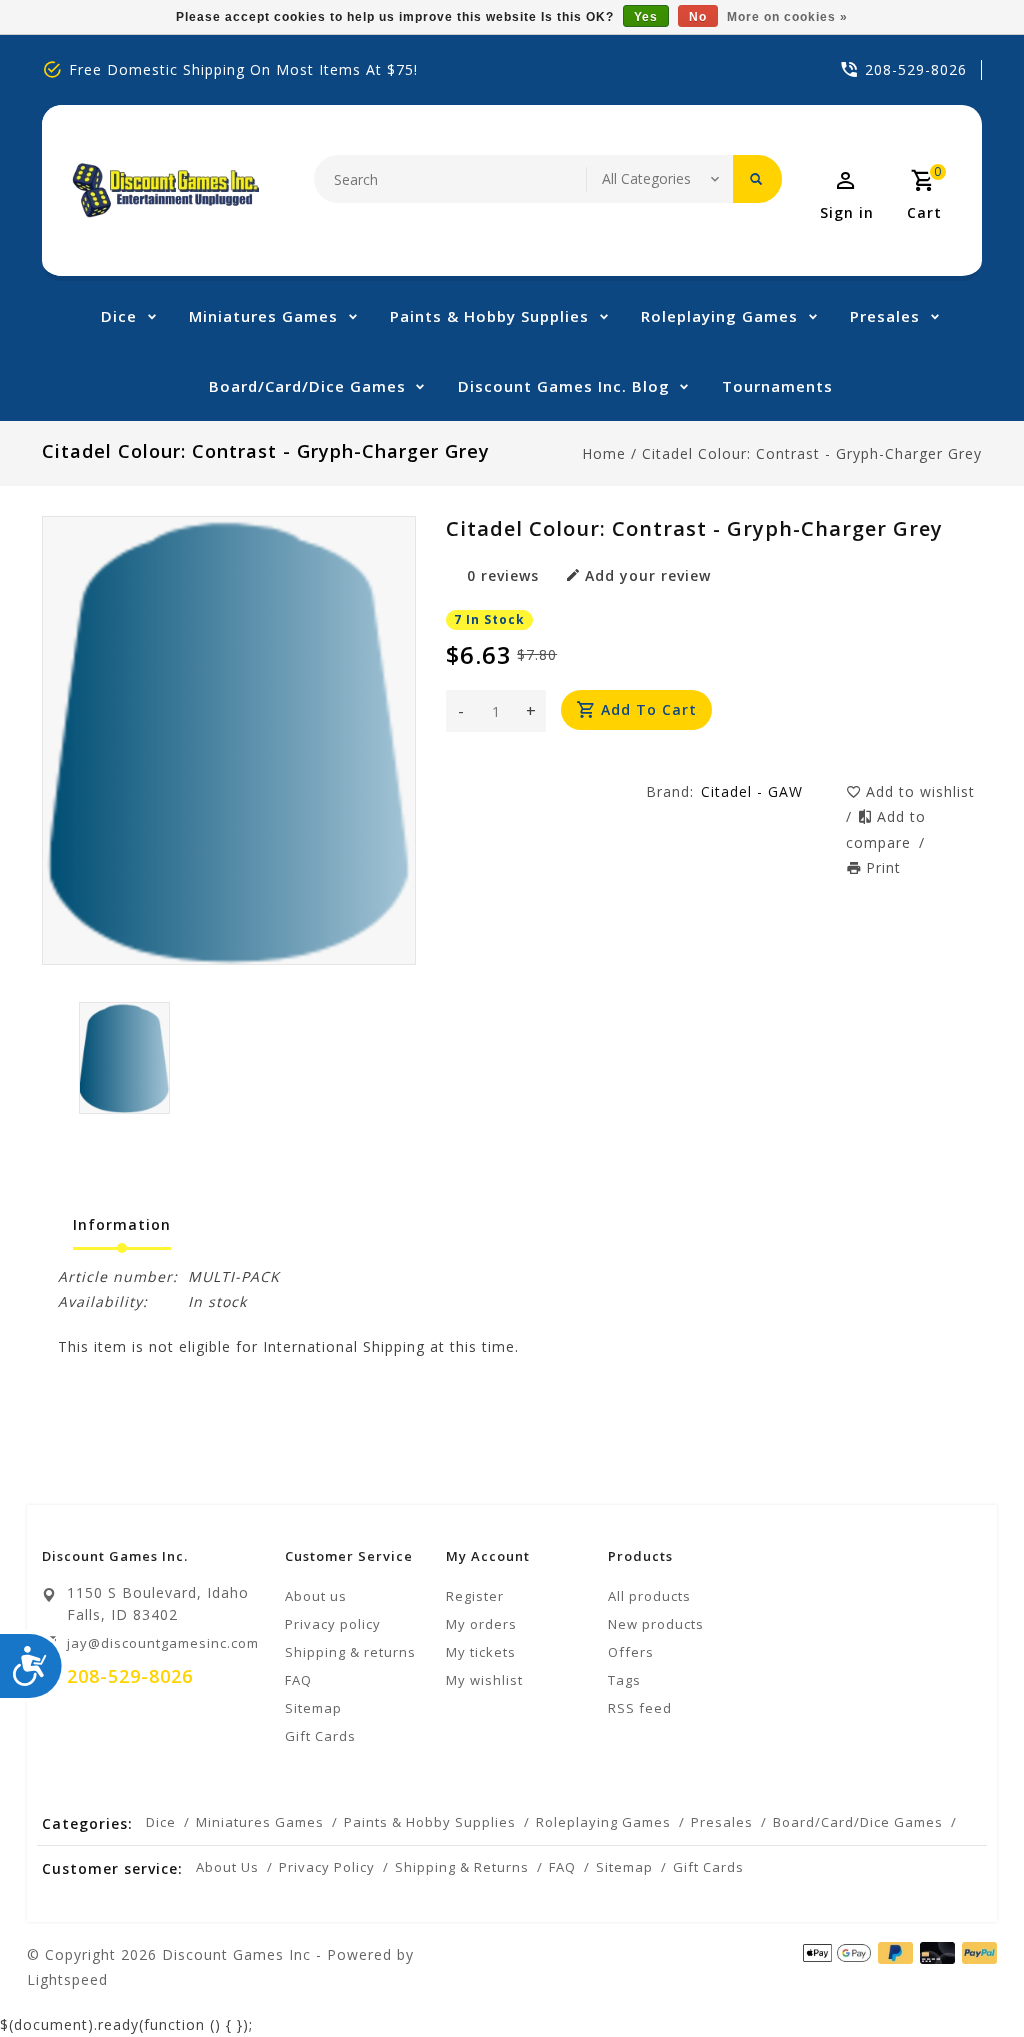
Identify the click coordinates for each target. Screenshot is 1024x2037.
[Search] (757, 179)
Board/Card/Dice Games (307, 386)
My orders (481, 1624)
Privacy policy (333, 1624)
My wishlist (484, 1680)
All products (649, 1596)
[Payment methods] (976, 1953)
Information (122, 1224)
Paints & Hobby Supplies (489, 316)
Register (475, 1596)
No (698, 17)
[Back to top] (964, 1977)
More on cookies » (787, 17)
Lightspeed (67, 1979)
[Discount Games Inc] (165, 190)
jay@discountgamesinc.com (163, 1643)
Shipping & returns (350, 1652)
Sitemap (313, 1708)
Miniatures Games (263, 316)
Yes (646, 17)
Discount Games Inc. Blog (564, 386)
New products (656, 1624)
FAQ (298, 1680)
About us (316, 1596)
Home (604, 453)
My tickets (481, 1652)
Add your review (648, 575)
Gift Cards (320, 1736)
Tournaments (777, 386)
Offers (631, 1652)
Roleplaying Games (719, 316)
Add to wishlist (920, 791)
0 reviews (503, 575)
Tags (624, 1680)
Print (883, 867)
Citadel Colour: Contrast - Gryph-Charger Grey (812, 453)
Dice (119, 316)
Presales (885, 316)
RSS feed (640, 1708)
